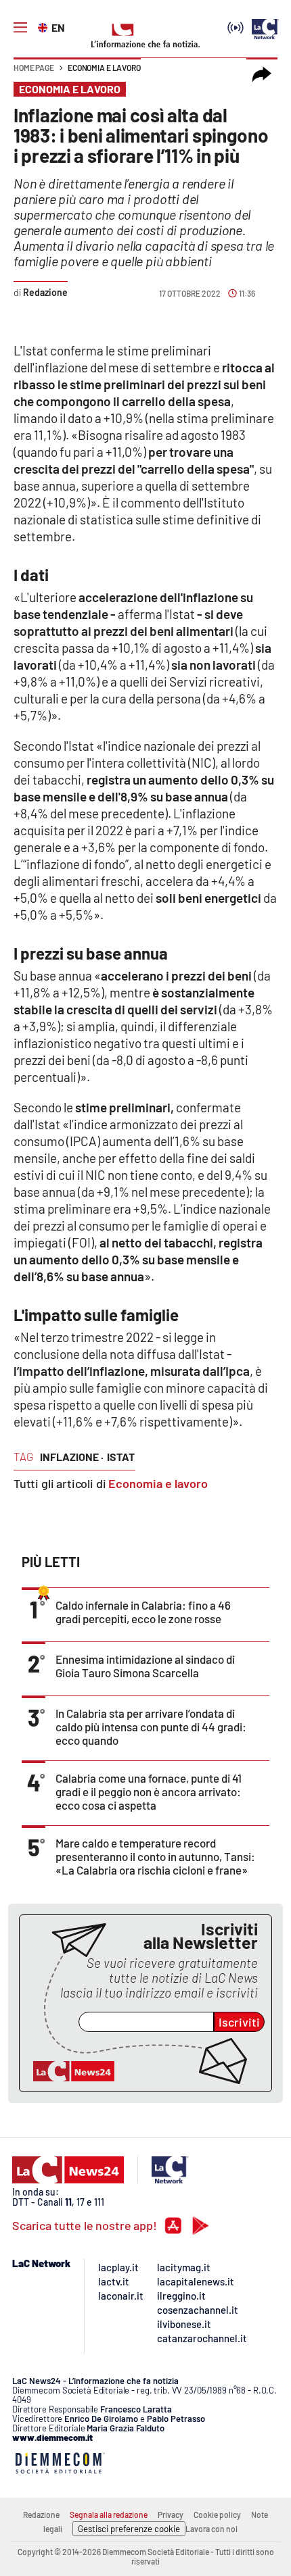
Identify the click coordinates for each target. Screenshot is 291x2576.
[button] (262, 74)
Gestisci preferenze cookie (129, 2529)
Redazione (41, 2515)
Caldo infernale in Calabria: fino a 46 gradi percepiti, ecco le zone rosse (143, 1612)
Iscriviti (239, 2022)
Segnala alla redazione (109, 2515)
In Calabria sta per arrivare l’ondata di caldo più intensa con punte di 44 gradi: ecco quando (151, 1727)
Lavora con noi (211, 2529)
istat (121, 1457)
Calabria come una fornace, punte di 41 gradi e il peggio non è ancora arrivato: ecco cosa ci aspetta (149, 1791)
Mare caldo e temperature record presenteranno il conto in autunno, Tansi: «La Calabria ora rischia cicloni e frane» (155, 1856)
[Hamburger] (20, 28)
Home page (34, 68)
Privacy (171, 2515)
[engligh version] (44, 26)
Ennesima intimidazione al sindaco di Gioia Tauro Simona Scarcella (145, 1666)
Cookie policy (217, 2515)
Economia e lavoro (104, 68)
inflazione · (72, 1457)
